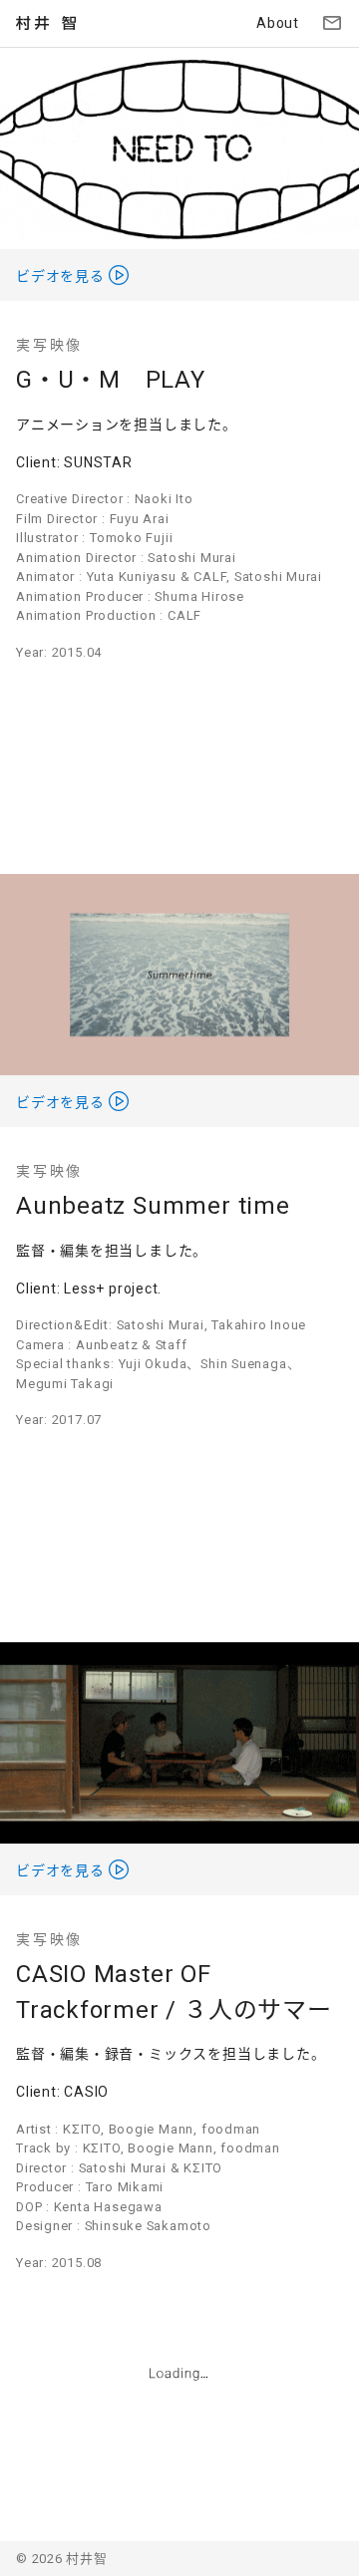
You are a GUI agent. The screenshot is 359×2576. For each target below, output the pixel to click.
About (278, 23)
